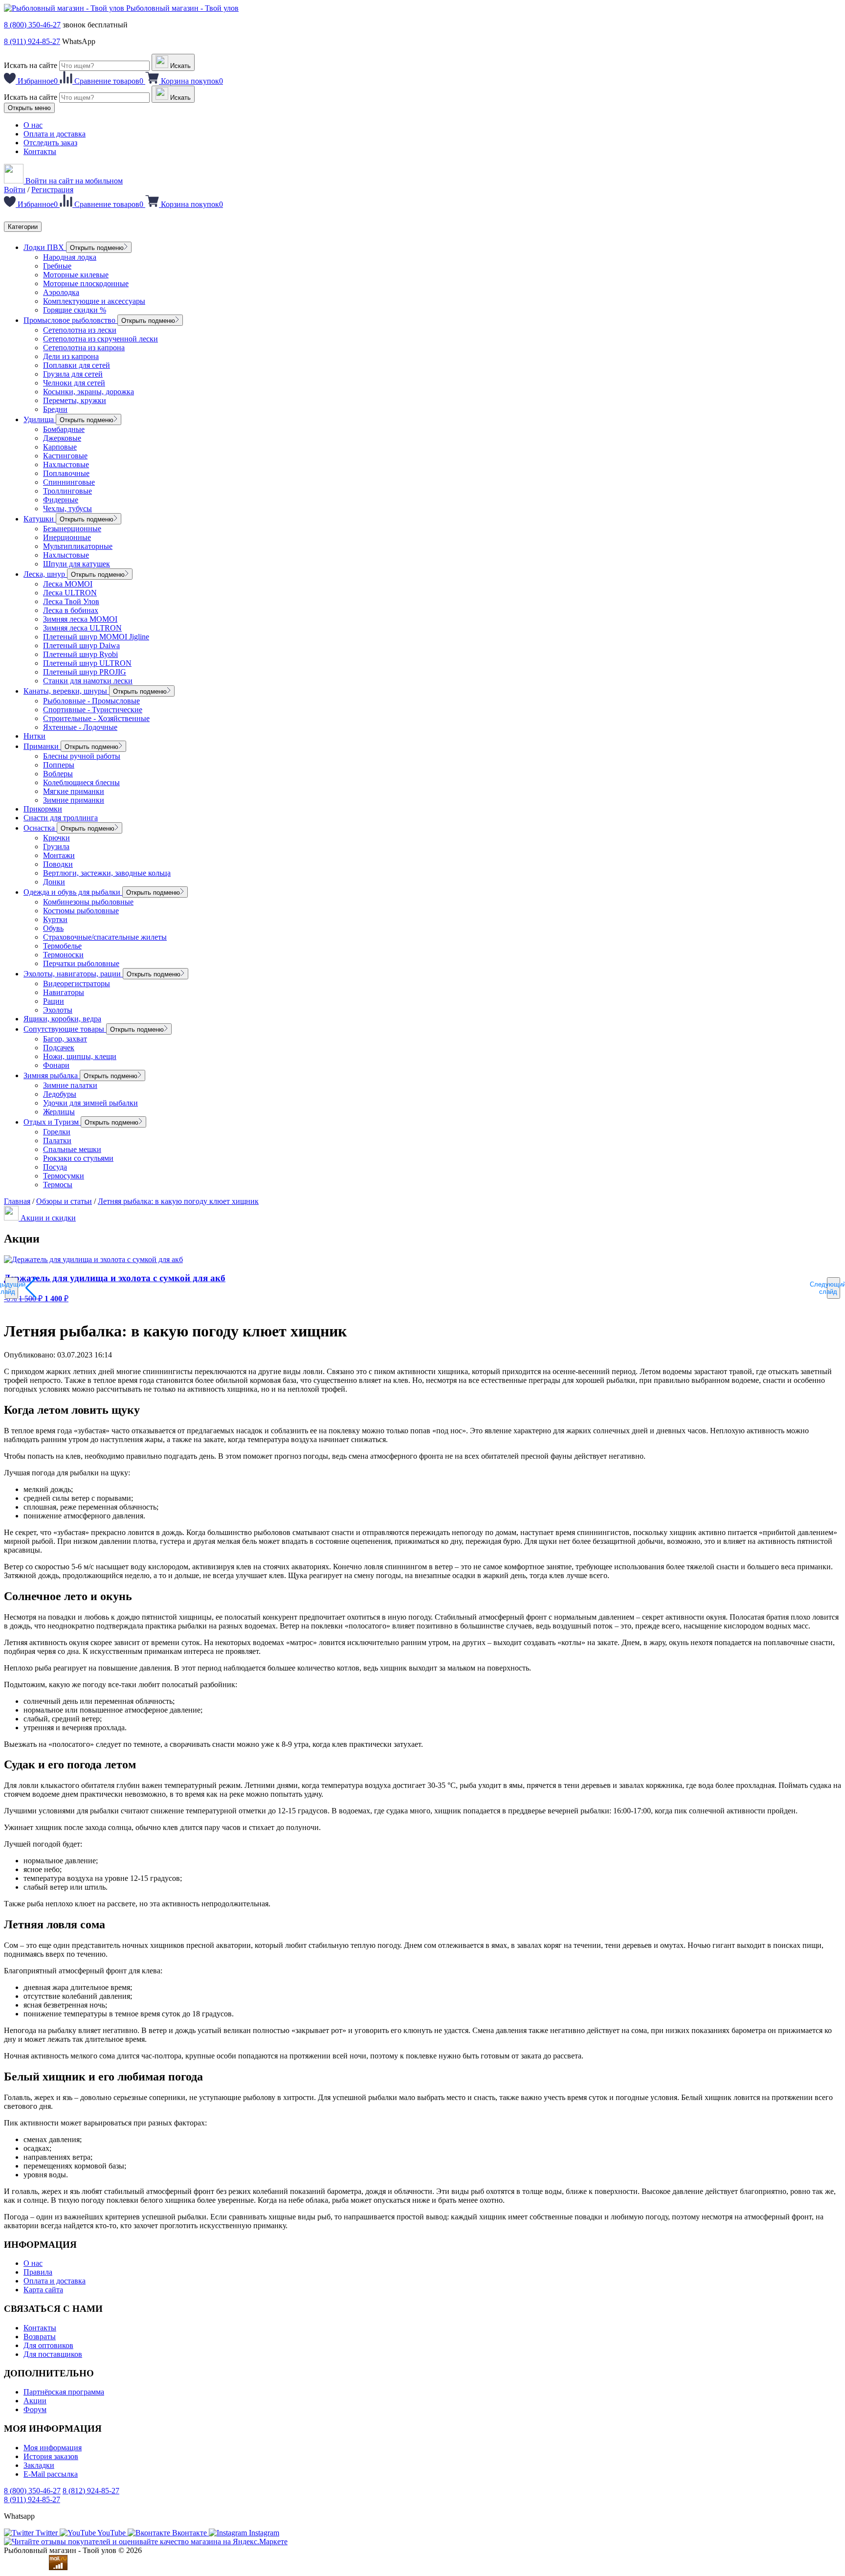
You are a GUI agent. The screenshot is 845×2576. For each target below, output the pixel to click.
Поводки (58, 864)
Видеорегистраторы (77, 983)
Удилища (40, 419)
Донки (54, 882)
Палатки (57, 1141)
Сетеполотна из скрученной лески (100, 339)
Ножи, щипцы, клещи (80, 1056)
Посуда (55, 1167)
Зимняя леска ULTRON (82, 628)
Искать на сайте (31, 65)
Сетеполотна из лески (80, 330)
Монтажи (59, 855)
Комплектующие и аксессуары (94, 301)
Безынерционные (72, 529)
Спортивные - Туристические (93, 710)
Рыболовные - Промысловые (91, 701)
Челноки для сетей (74, 383)
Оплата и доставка (55, 134)
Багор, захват (65, 1039)
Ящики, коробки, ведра (62, 1019)
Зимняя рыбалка (52, 1075)
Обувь (53, 928)
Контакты (40, 151)
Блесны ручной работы (82, 756)
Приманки (42, 746)
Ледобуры (60, 1094)
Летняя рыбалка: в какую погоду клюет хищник (178, 1201)
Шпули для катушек (77, 564)
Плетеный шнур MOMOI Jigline (96, 637)
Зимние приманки (74, 800)
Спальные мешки (72, 1149)
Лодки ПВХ (45, 247)
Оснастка (40, 828)
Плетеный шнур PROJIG (85, 672)
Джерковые (62, 438)
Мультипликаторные (78, 546)
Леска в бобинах (71, 610)
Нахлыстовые (66, 464)
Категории (23, 227)
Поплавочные (66, 473)
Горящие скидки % (75, 310)
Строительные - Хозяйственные (96, 718)
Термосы (58, 1185)
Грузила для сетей (73, 374)
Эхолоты (58, 1010)
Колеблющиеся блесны (81, 782)
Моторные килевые (76, 275)
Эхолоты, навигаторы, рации (73, 974)
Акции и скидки (47, 1218)
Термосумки (64, 1176)
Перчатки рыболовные (81, 963)
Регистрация (52, 190)
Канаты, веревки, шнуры (66, 691)
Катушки (40, 519)
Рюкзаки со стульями (78, 1158)
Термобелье (62, 946)
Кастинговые (65, 456)
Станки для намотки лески (88, 681)
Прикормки (43, 809)
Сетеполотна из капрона (84, 348)
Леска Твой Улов (71, 601)
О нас (33, 125)
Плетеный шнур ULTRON (87, 663)
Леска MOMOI (68, 584)
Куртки (55, 919)
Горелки (57, 1132)
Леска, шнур (45, 574)
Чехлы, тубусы (67, 508)
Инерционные (67, 537)
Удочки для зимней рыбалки (90, 1103)
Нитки (34, 736)
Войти (15, 190)
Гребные (57, 266)
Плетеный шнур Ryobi (80, 654)
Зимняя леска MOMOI (80, 619)
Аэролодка (61, 292)
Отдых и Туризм (52, 1122)
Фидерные (61, 500)
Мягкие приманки (74, 791)
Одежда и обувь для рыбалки (73, 892)
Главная (17, 1201)
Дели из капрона (71, 356)
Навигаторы (64, 992)
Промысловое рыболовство (70, 320)
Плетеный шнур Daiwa (81, 645)
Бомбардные (64, 429)
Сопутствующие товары (65, 1029)
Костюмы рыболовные (81, 911)
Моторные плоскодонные (86, 283)
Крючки (56, 838)
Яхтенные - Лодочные (80, 727)
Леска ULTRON (70, 593)
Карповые (60, 447)
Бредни (55, 409)
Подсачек (59, 1048)
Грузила (56, 847)
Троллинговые (67, 491)
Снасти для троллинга (61, 818)
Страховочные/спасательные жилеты (105, 937)
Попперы (59, 765)
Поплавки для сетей (77, 365)
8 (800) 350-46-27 (32, 25)
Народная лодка (70, 257)
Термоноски (63, 955)
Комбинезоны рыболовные (88, 902)
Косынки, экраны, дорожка (89, 392)
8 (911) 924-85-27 (32, 41)
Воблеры (58, 774)
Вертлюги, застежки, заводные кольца (107, 873)
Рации (54, 1001)
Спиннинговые (69, 482)
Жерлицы (59, 1112)
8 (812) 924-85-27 (91, 2491)
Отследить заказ (50, 143)
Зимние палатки (70, 1085)
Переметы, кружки (75, 400)
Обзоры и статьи (64, 1201)
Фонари (56, 1065)
